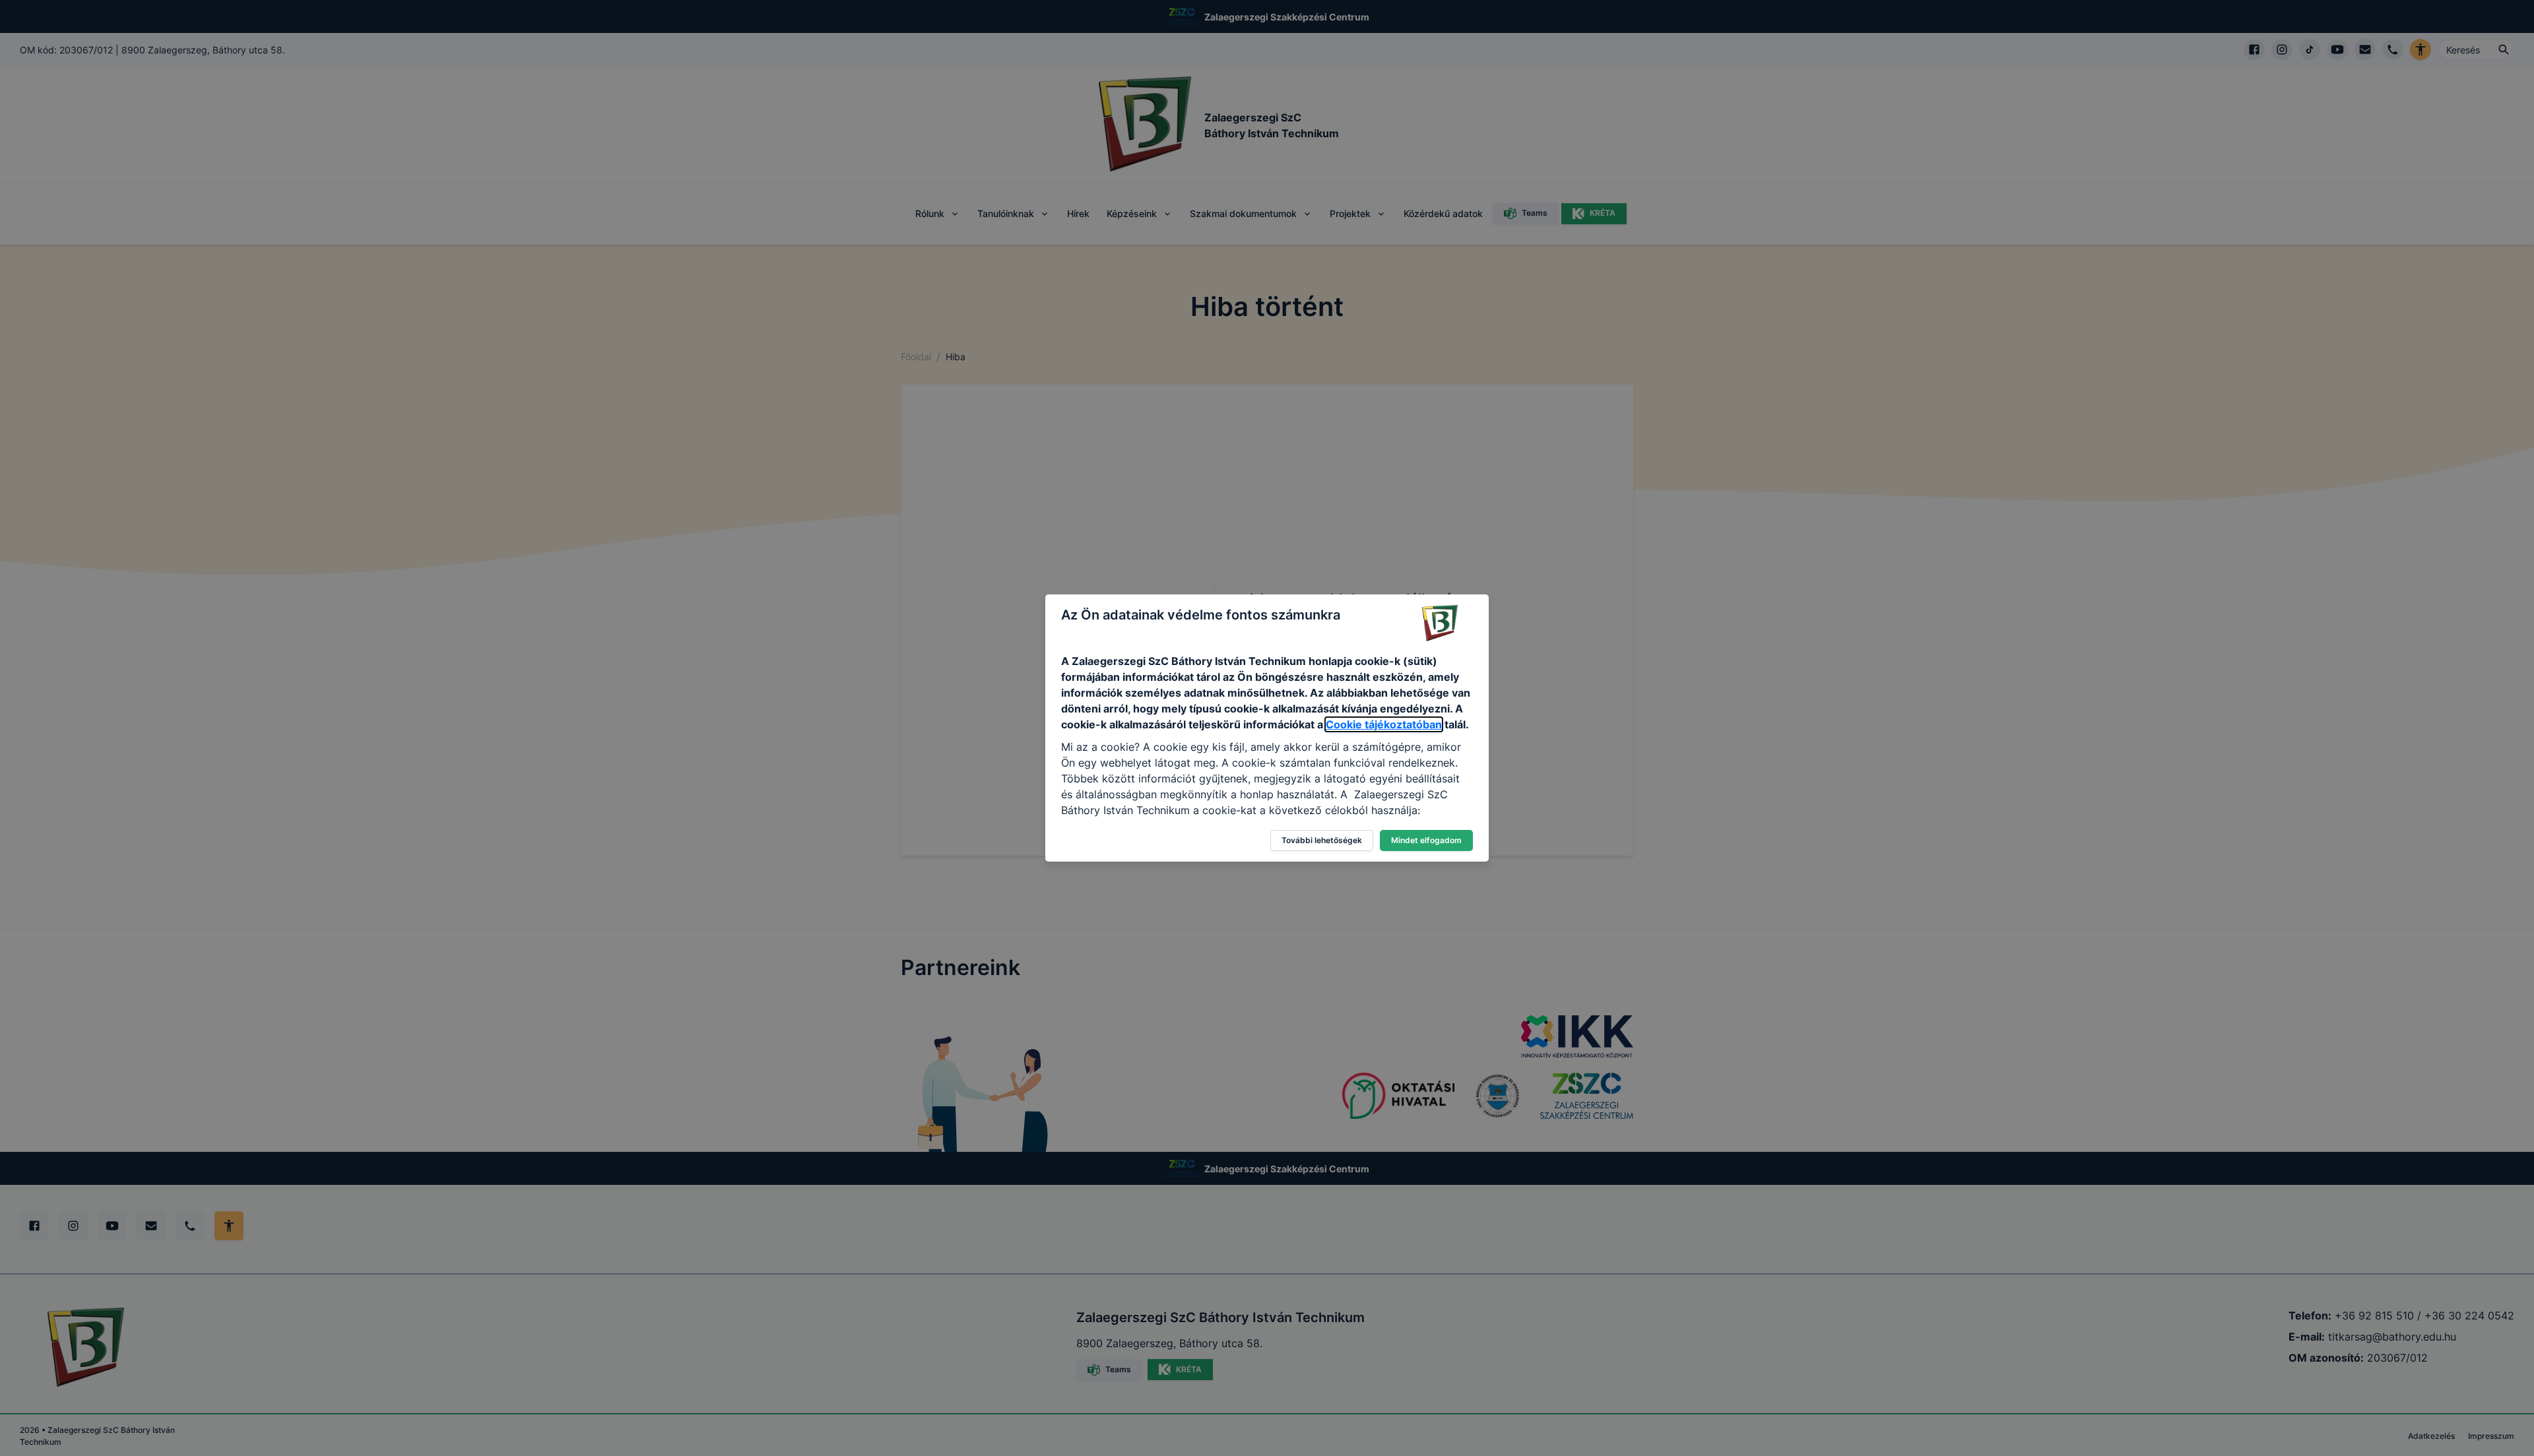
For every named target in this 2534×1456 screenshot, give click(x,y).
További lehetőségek (1322, 840)
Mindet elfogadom (1426, 840)
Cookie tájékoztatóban (1384, 724)
